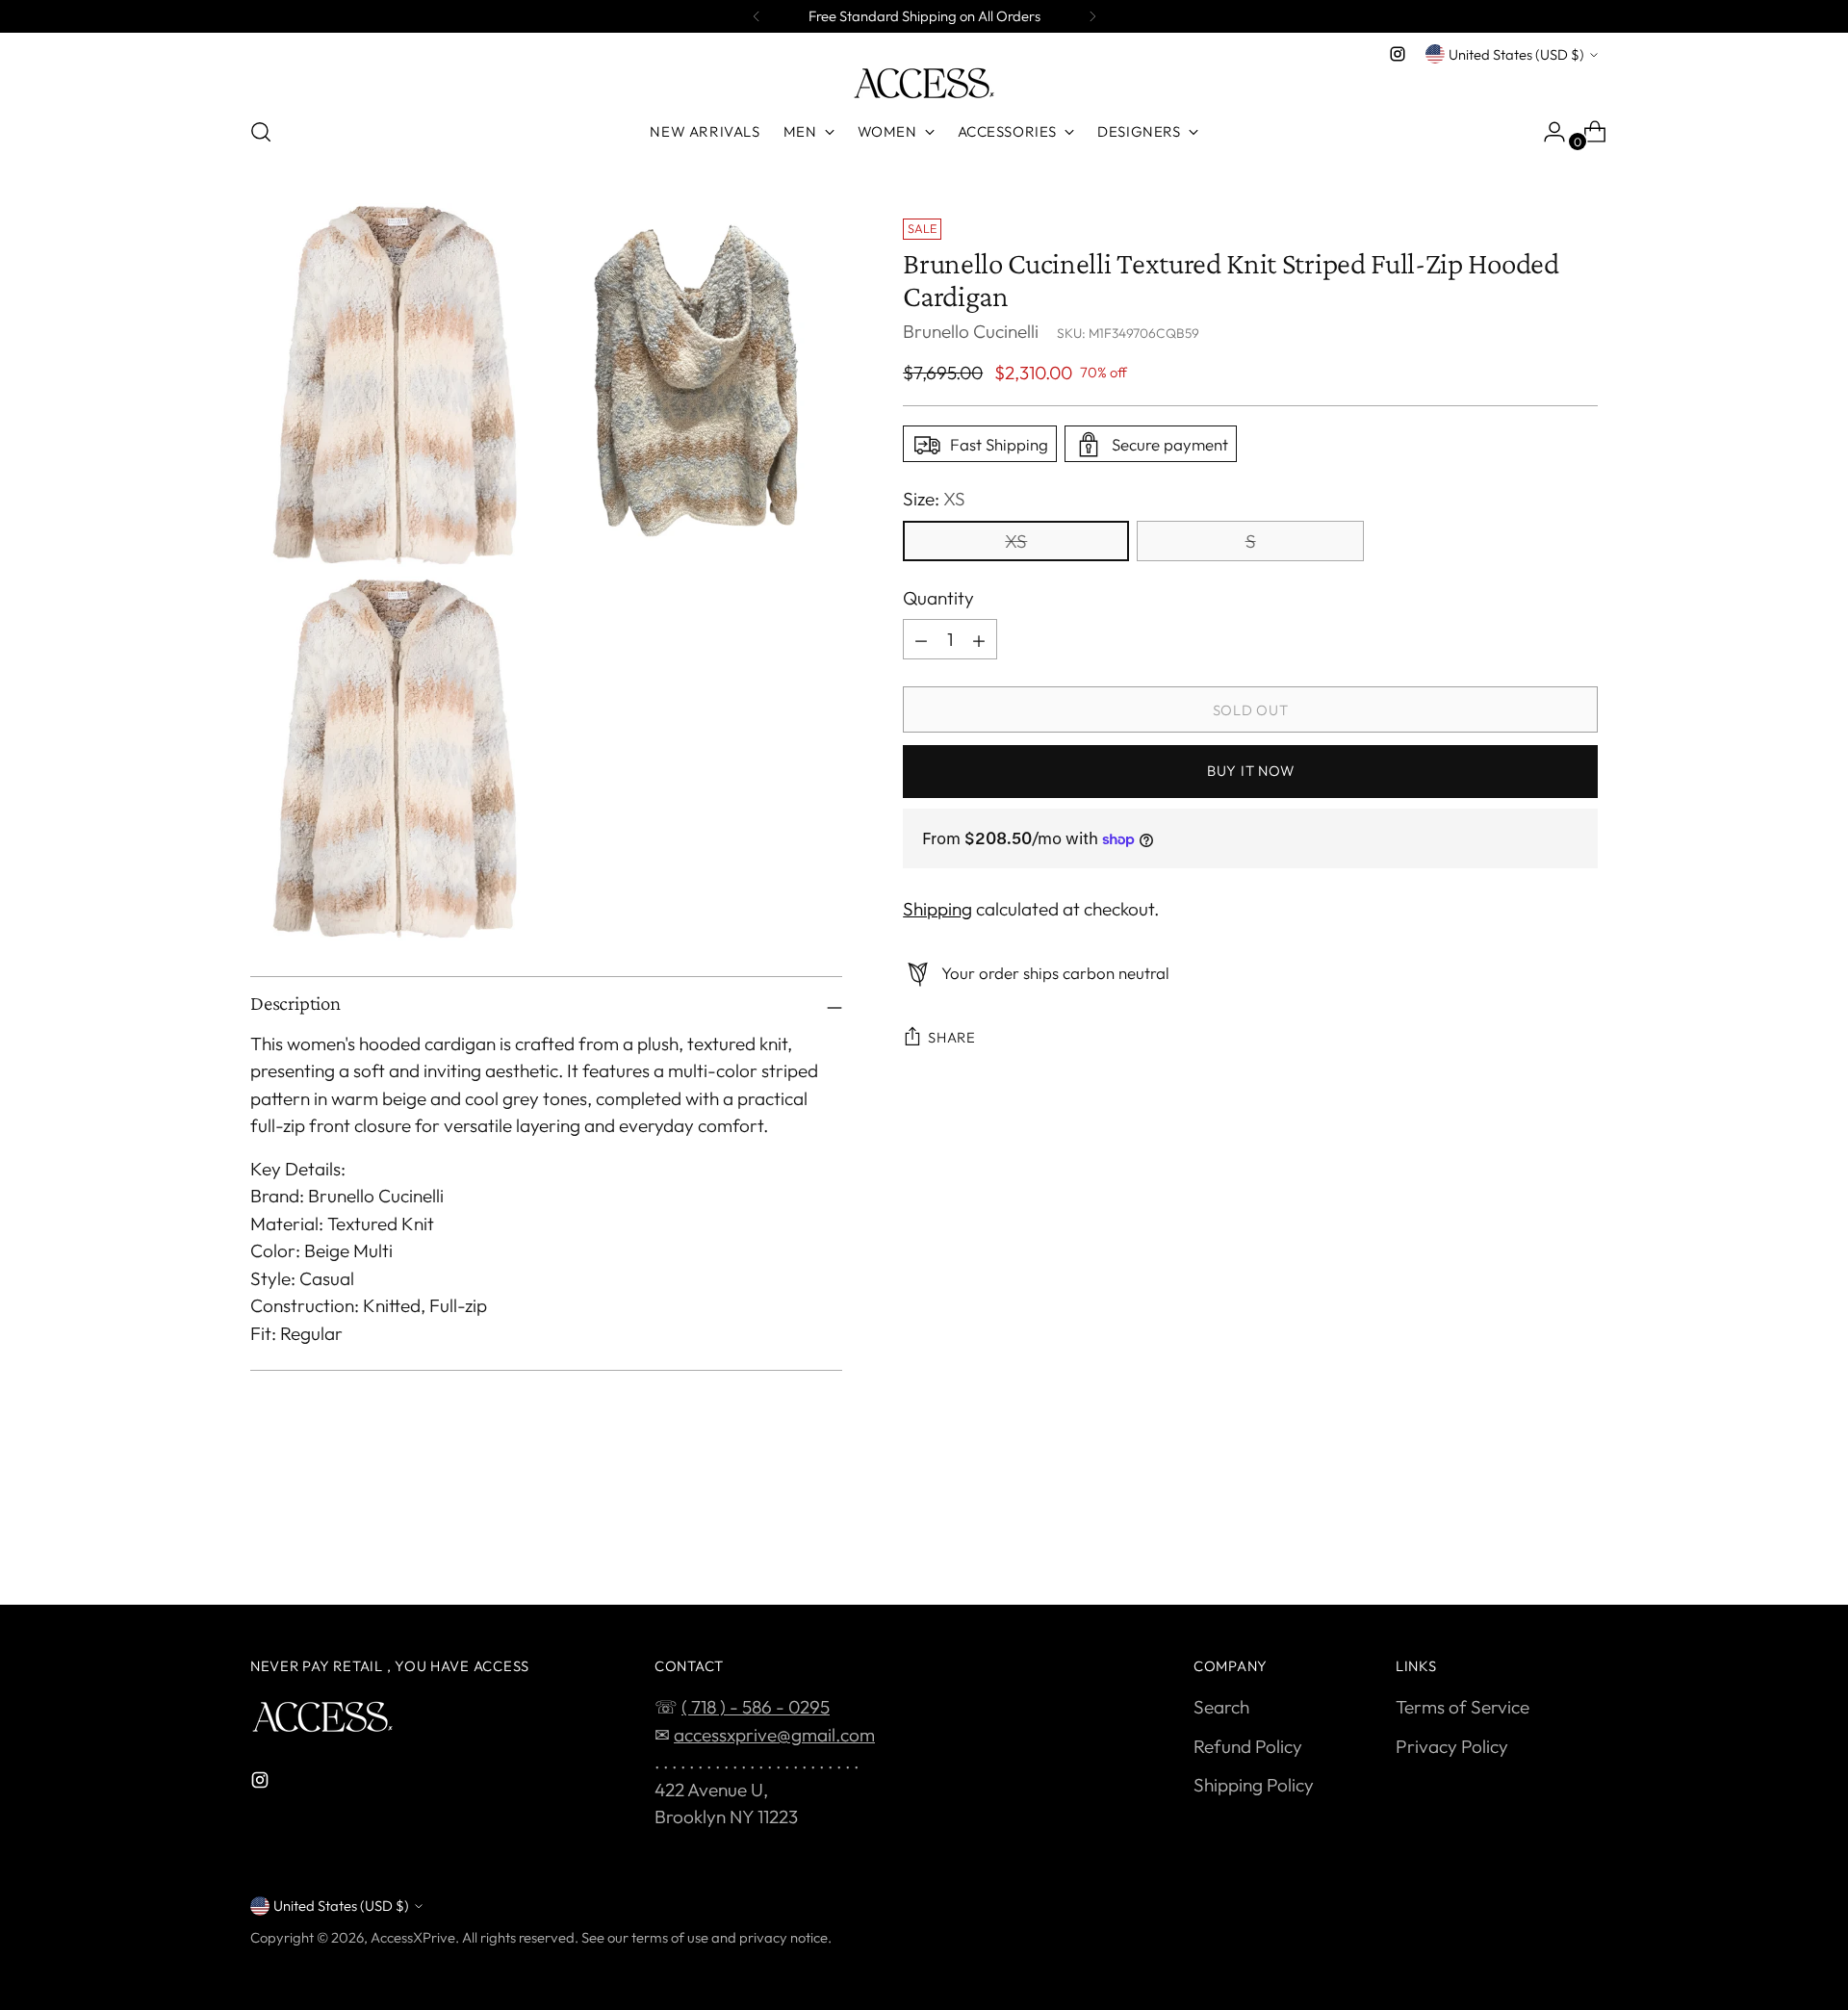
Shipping (937, 909)
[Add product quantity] (979, 640)
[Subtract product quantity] (921, 640)
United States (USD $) (1516, 54)
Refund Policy (1248, 1746)
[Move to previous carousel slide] (1537, 1539)
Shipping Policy (1254, 1785)
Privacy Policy (1452, 1746)
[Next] (1092, 16)
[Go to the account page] (1547, 132)
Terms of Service (1463, 1707)
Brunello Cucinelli (971, 332)
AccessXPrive (413, 1937)
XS (1016, 541)
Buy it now (1250, 772)
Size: (934, 500)
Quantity (938, 598)
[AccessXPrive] (924, 83)
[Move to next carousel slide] (1581, 1538)
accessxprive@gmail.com (774, 1735)
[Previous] (757, 16)
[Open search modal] (261, 132)
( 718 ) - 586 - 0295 (756, 1707)
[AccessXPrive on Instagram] (1398, 54)
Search (1221, 1707)
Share (952, 1038)
